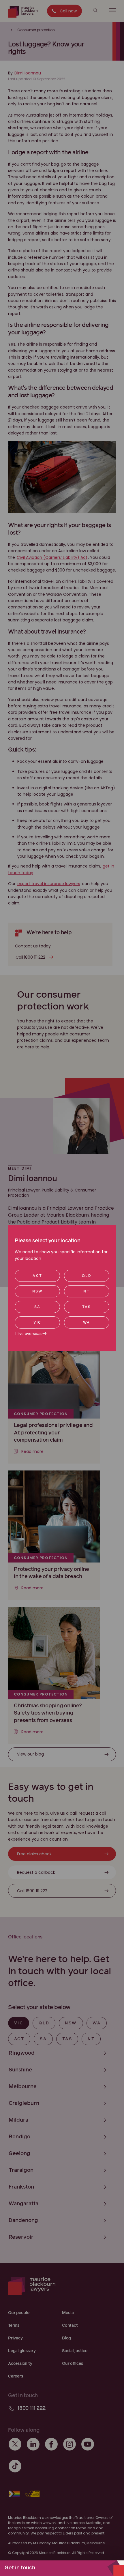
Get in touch (20, 2568)
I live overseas (28, 1333)
